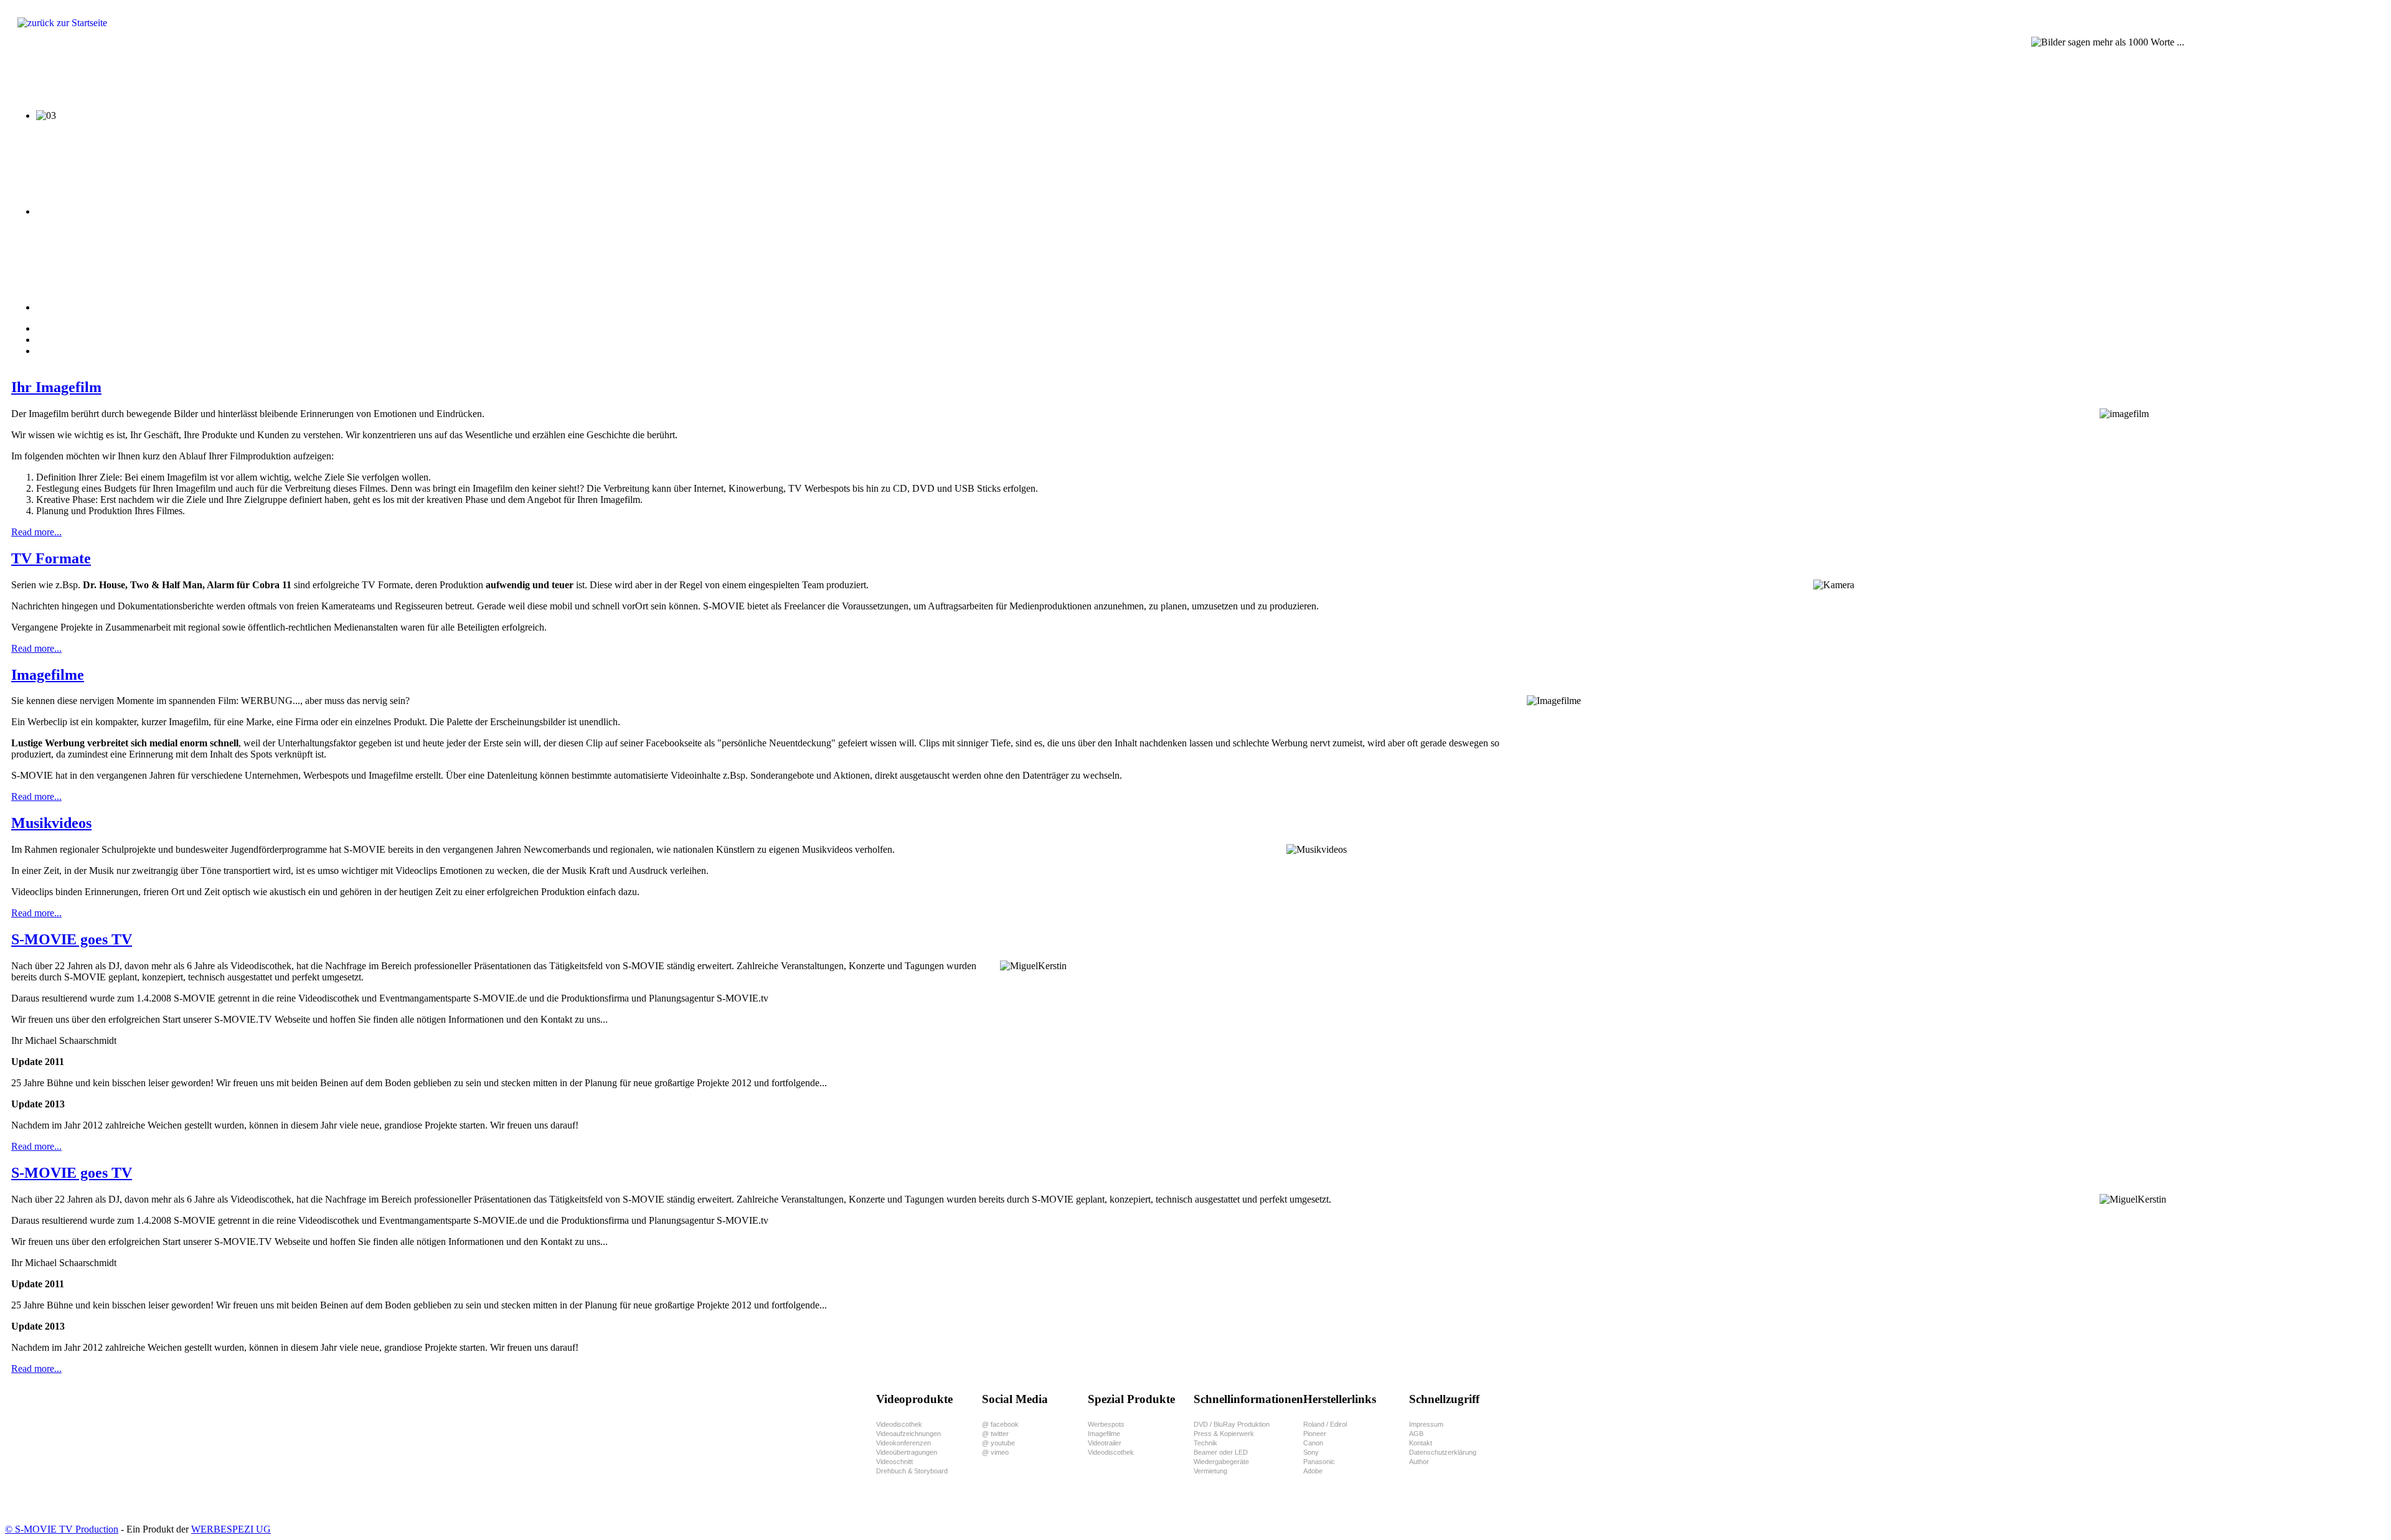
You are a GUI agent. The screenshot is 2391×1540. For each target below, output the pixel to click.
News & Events (457, 78)
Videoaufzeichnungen (908, 1434)
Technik (1205, 1443)
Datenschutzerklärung (1443, 1452)
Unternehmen (380, 78)
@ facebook (1000, 1424)
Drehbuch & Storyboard (912, 1471)
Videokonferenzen (903, 1443)
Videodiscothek (899, 1424)
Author (1419, 1462)
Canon (1313, 1443)
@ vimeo (995, 1452)
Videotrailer (1105, 1443)
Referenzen (259, 78)
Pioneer (1315, 1434)
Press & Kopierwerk (1224, 1434)
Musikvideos (51, 823)
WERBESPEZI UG (231, 1529)
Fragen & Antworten (178, 78)
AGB (1416, 1434)
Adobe (1313, 1471)
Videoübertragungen (907, 1452)
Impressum (1426, 1424)
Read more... (36, 532)
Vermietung (1210, 1471)
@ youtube (998, 1443)
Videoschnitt (894, 1462)
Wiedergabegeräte (1221, 1462)
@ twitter (995, 1434)
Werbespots (1106, 1424)
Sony (1311, 1452)
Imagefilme (48, 675)
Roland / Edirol (1325, 1424)
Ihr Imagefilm (56, 387)
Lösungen (100, 78)
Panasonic (1319, 1462)
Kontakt (1421, 1443)
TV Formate (51, 558)
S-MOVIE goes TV (72, 939)
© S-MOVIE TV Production (62, 1529)
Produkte (42, 78)
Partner (318, 78)
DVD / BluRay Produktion (1232, 1424)
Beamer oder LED (1221, 1452)
